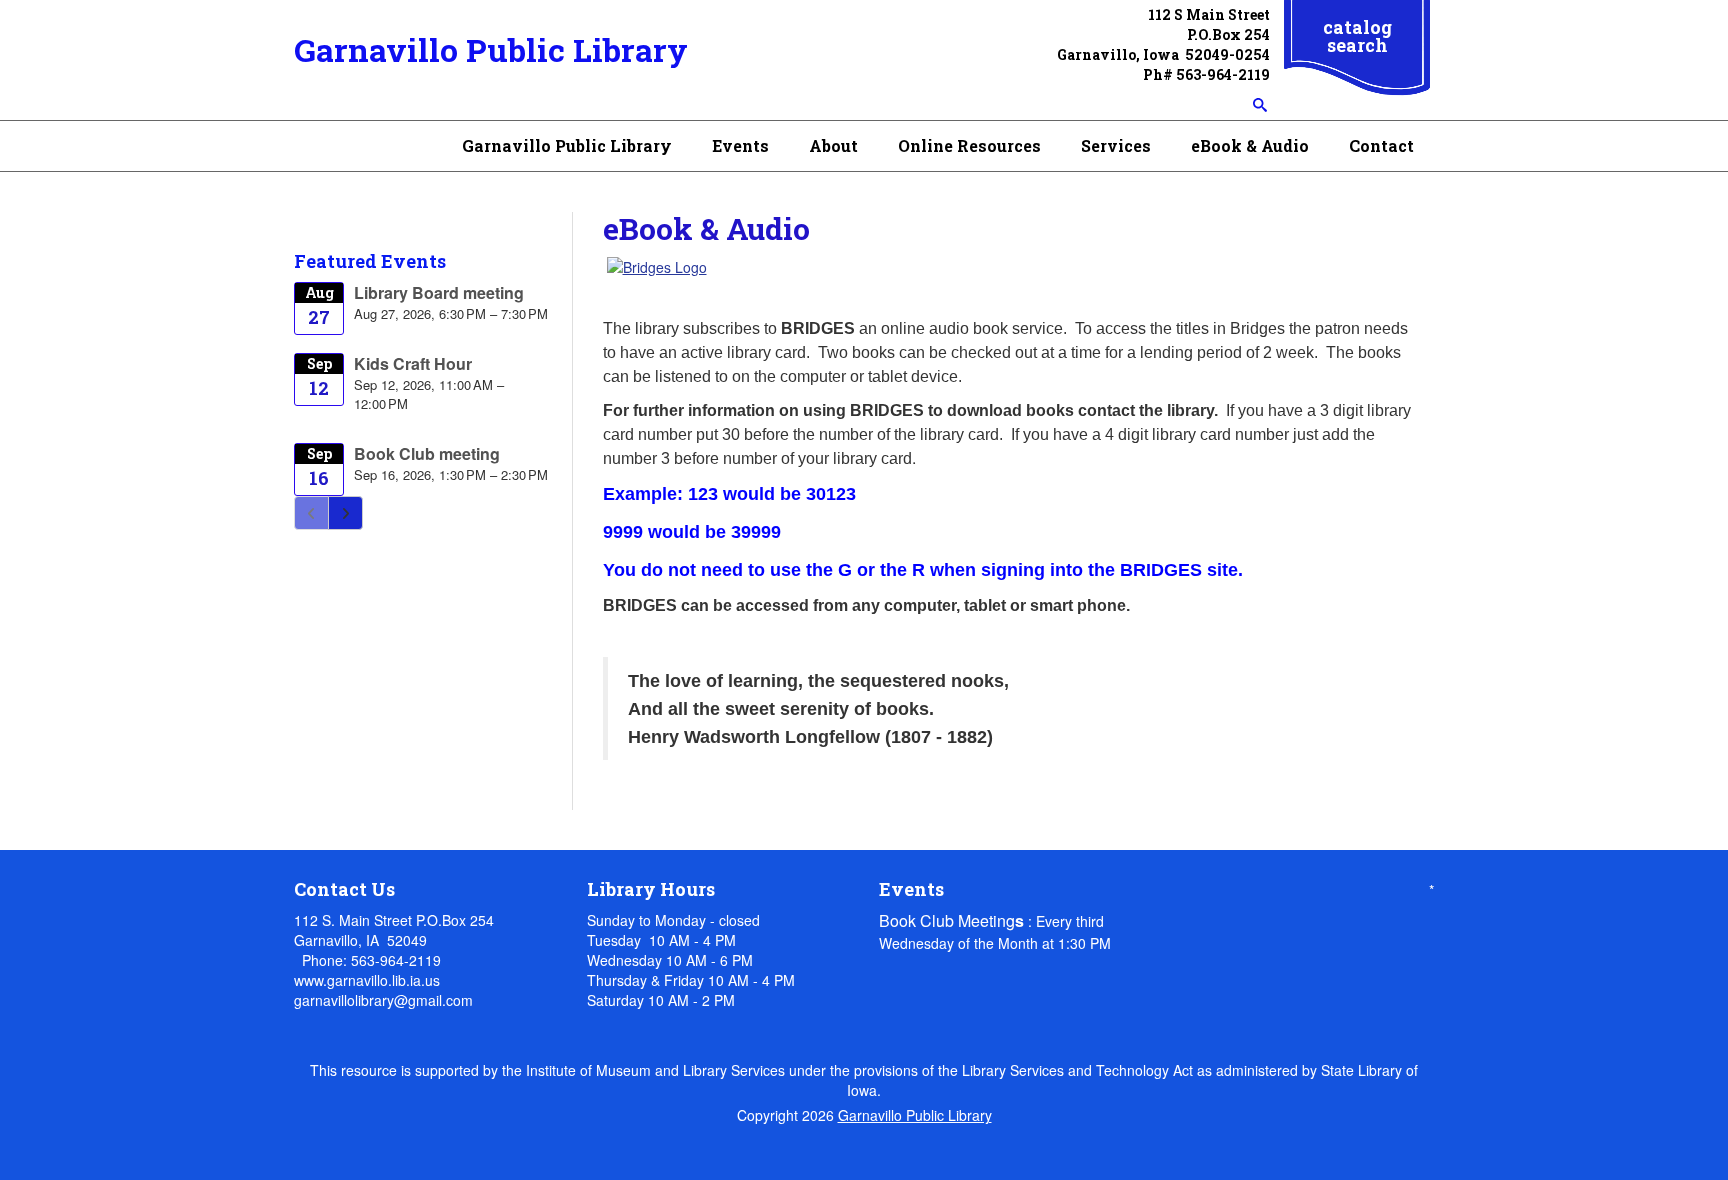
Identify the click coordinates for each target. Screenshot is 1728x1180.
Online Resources (969, 145)
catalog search (1357, 36)
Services (1116, 145)
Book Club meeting (427, 453)
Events (740, 145)
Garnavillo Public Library (491, 49)
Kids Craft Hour (413, 363)
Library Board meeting (439, 292)
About (833, 145)
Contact (1381, 145)
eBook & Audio (1250, 145)
